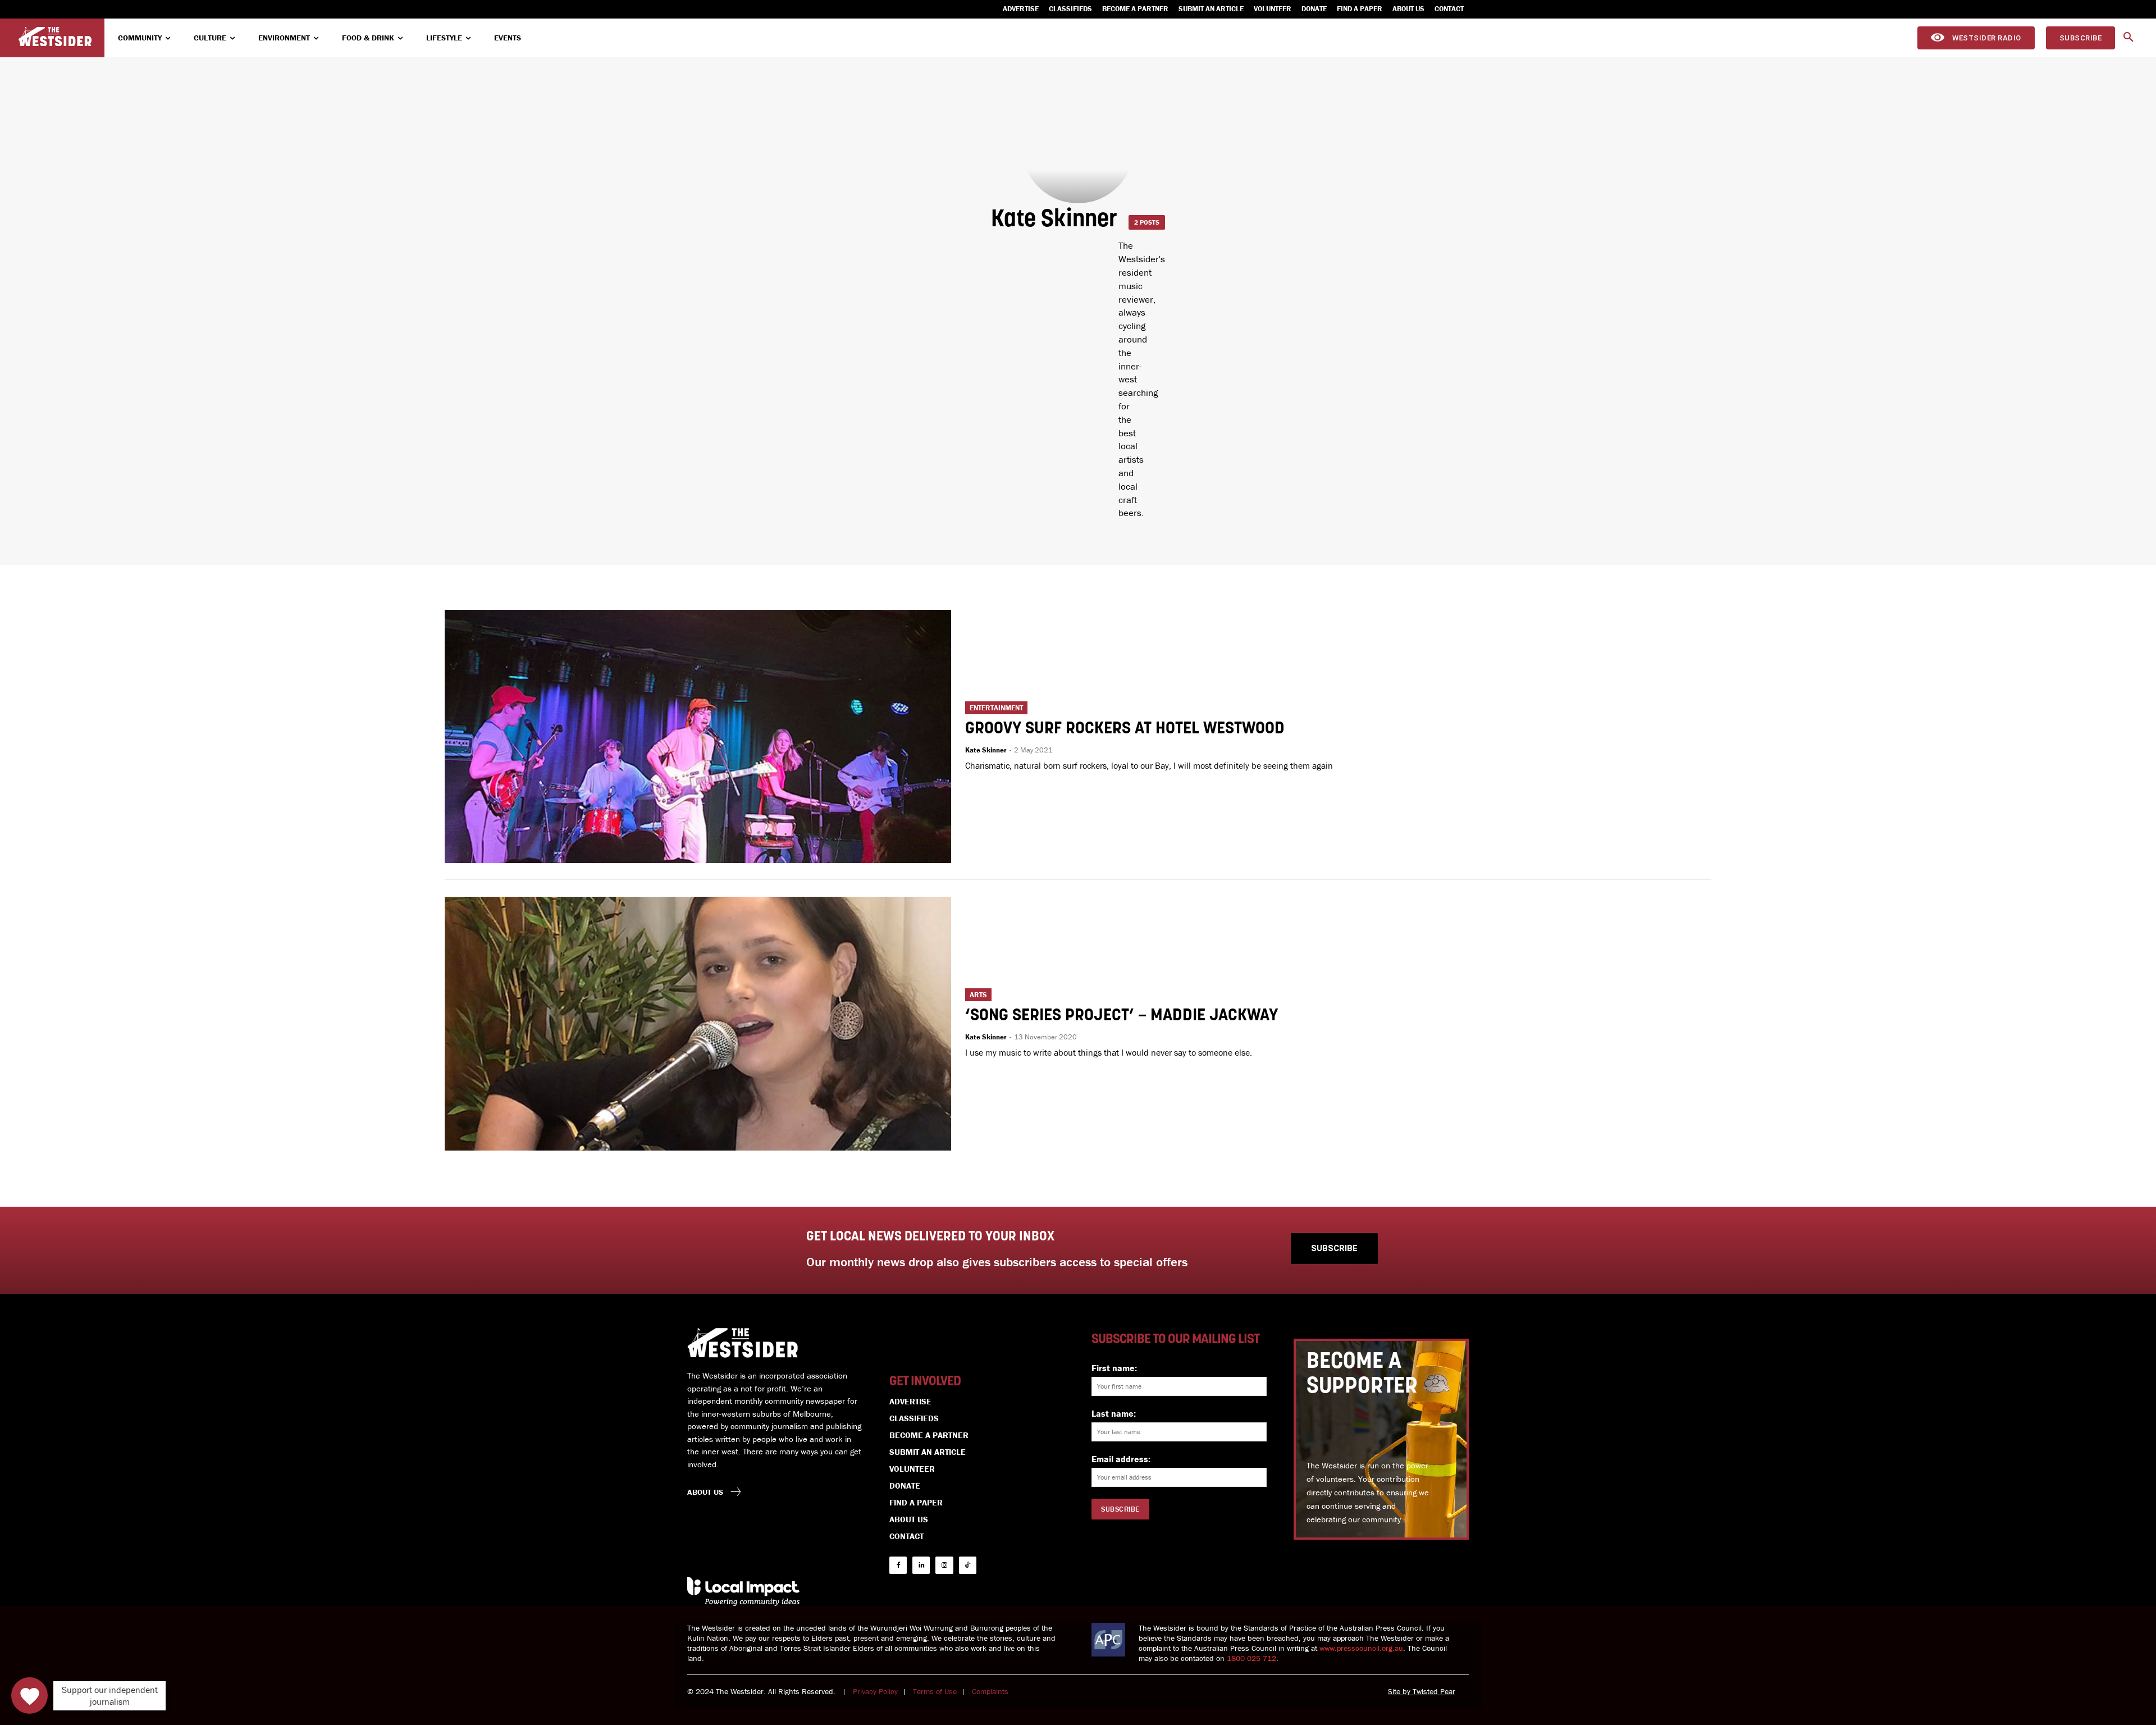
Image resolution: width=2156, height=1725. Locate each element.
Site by (1400, 1691)
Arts (978, 995)
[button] (2128, 38)
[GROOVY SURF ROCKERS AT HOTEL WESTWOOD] (698, 736)
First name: (1114, 1368)
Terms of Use (935, 1691)
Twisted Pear (1434, 1691)
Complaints (990, 1691)
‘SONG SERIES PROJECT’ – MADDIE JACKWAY (1122, 1016)
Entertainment (996, 708)
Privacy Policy (875, 1691)
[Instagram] (944, 1565)
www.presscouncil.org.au (1361, 1648)
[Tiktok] (968, 1565)
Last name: (1114, 1413)
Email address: (1121, 1459)
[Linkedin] (921, 1565)
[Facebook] (898, 1565)
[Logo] (55, 37)
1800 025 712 (1251, 1658)
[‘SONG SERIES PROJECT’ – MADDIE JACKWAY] (698, 1023)
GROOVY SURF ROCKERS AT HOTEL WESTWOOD (1125, 729)
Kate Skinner (986, 750)
